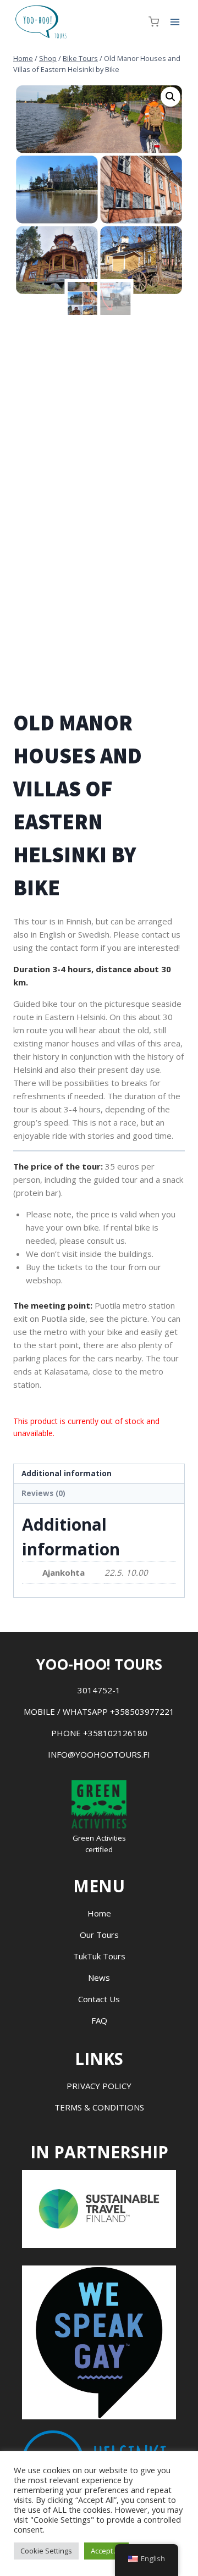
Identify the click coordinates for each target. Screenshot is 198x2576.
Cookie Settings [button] (46, 2551)
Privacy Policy (99, 2086)
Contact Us (99, 1999)
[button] (170, 97)
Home (99, 1913)
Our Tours (99, 1935)
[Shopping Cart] (154, 22)
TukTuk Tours (99, 1956)
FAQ (99, 2020)
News (99, 1977)
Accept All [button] (106, 2551)
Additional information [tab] (67, 1473)
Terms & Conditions (99, 2107)
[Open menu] (175, 22)
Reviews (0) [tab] (43, 1493)
